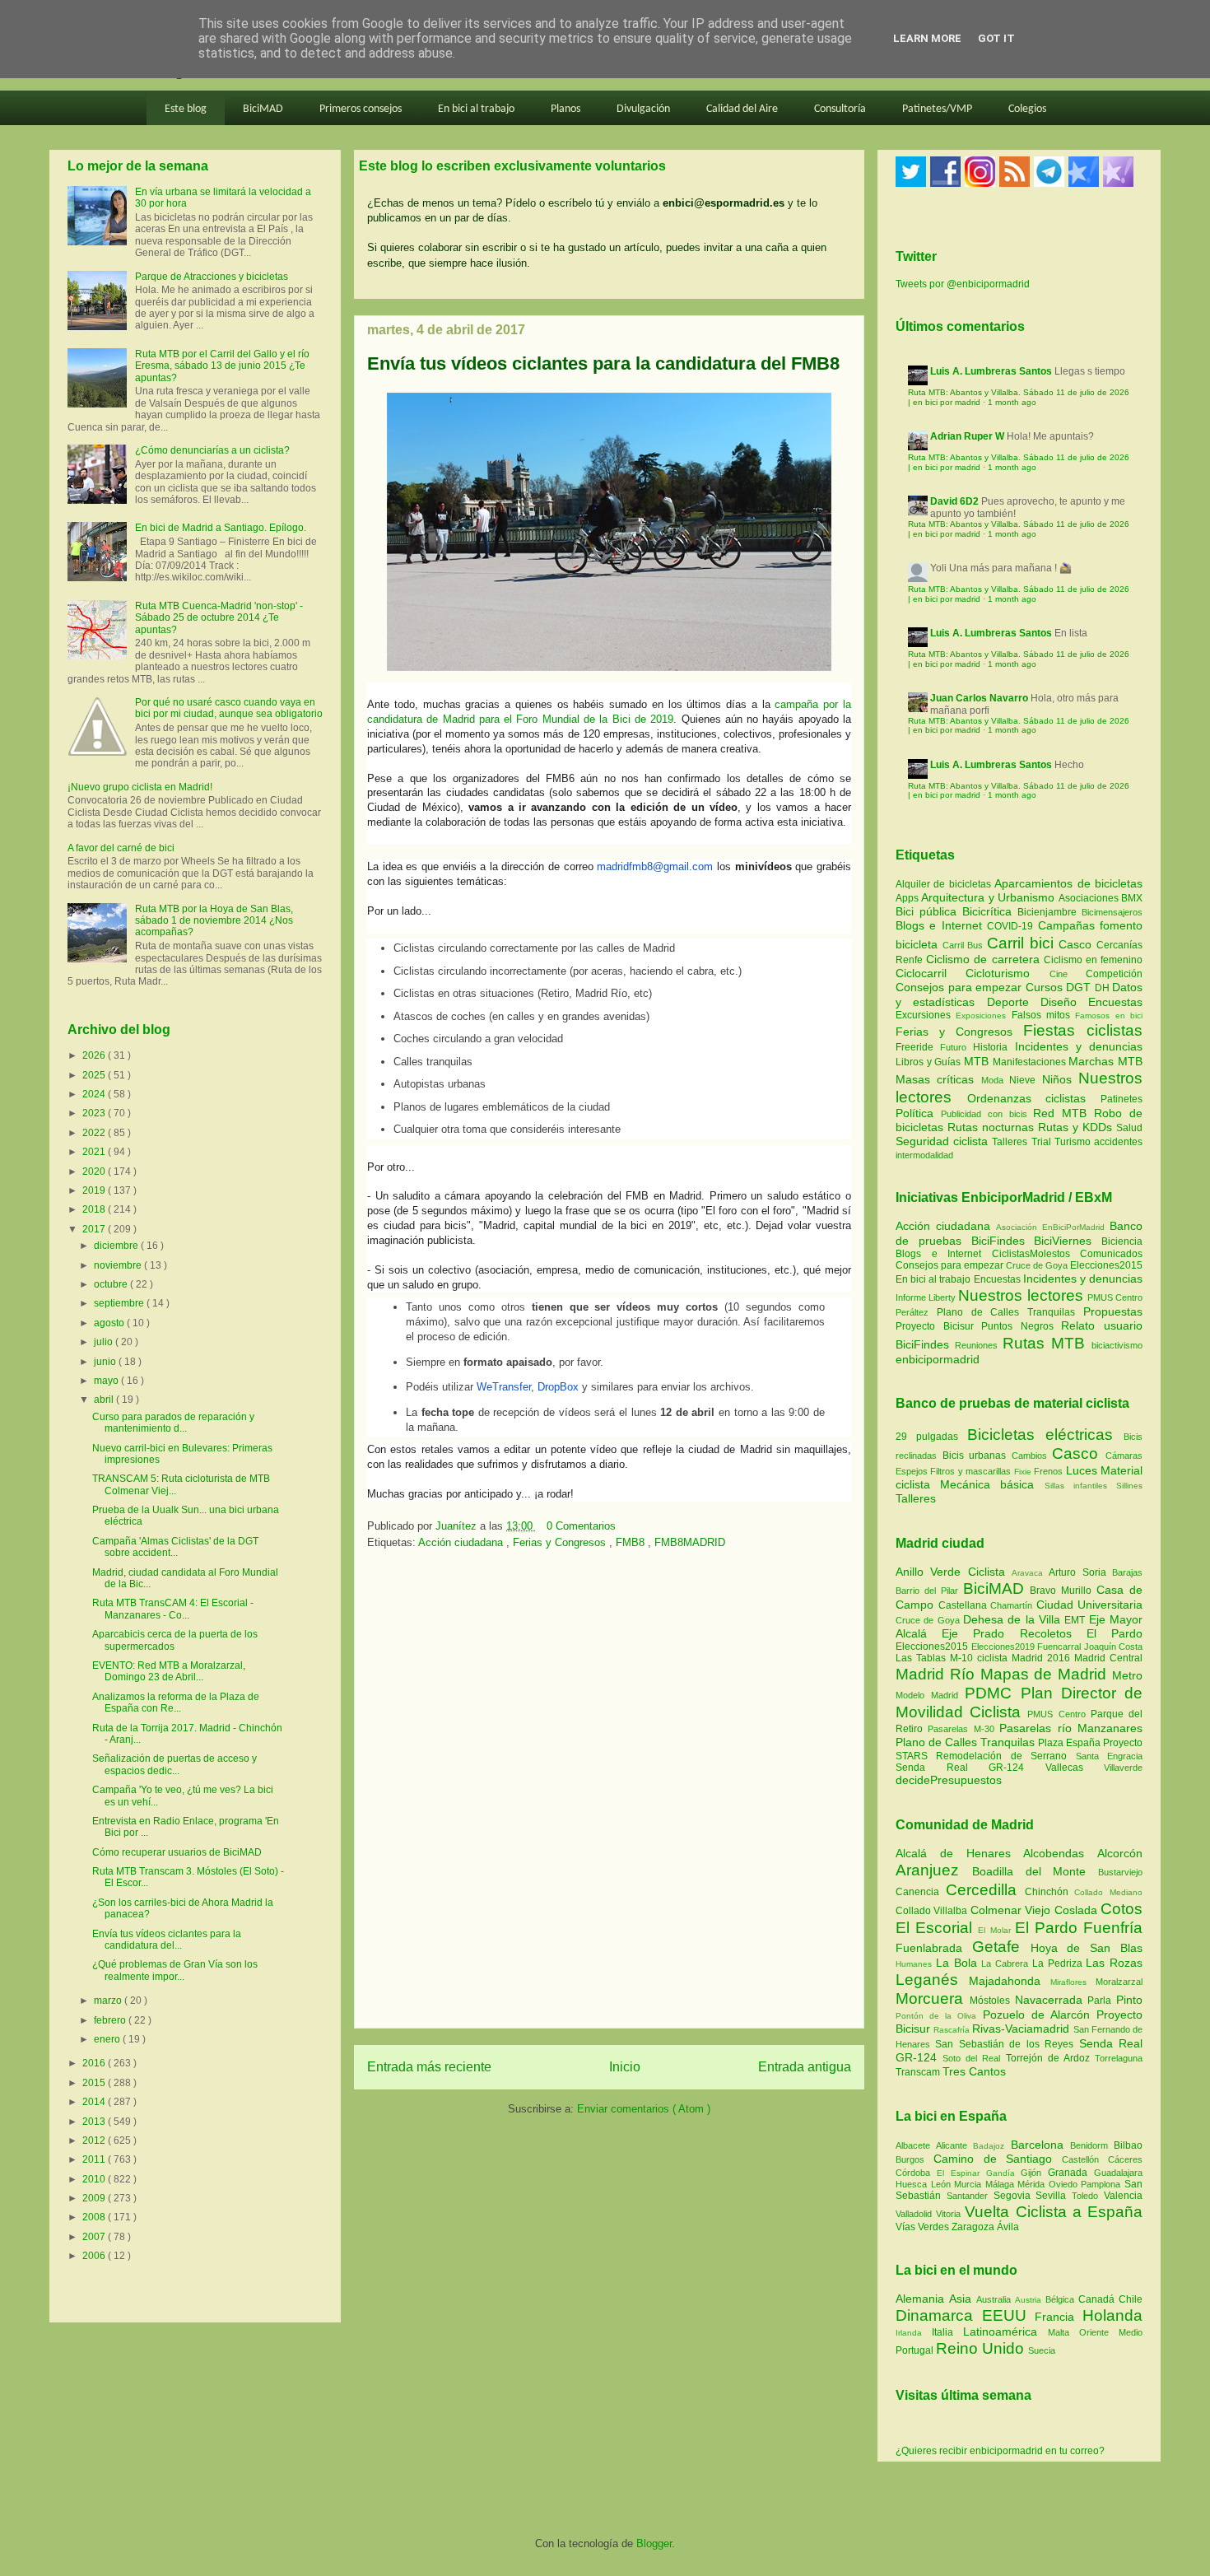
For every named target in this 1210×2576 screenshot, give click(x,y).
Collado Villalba (933, 1911)
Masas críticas (938, 1079)
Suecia (1042, 2350)
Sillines (1129, 1486)
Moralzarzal (1119, 1982)
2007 (95, 2237)
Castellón (1085, 2159)
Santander (970, 2196)
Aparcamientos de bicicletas (1068, 883)
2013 (95, 2122)
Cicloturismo (1007, 973)
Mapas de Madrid (1046, 1674)
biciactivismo (1117, 1345)
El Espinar (961, 2173)
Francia (1059, 2317)
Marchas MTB (1105, 1061)
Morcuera (933, 1998)
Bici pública (929, 911)
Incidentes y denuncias (1079, 1046)
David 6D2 (954, 501)
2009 (95, 2198)
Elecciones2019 (1005, 1647)
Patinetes (1122, 1099)
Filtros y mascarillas (970, 1471)
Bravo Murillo (1063, 1591)
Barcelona (1040, 2145)
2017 (95, 1229)
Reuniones (976, 1345)
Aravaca (1030, 1573)
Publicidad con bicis (987, 1114)
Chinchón (1050, 1892)
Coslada (1077, 1910)
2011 (95, 2159)
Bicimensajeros (1112, 912)
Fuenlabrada (934, 1948)
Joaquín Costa (1114, 1647)
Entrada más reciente (429, 2067)
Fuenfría (1113, 1928)
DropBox (558, 1387)
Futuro (956, 1047)
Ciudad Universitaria (1090, 1605)
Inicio (625, 2067)
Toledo (1088, 2196)
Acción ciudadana (462, 1542)
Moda (995, 1080)
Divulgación (643, 109)
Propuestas (1113, 1311)
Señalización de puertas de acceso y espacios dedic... (175, 1764)
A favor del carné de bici (121, 848)
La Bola (959, 1963)
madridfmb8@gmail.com (655, 866)
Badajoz (991, 2146)
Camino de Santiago (998, 2159)
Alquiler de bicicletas (945, 884)
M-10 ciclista (981, 1658)
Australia (996, 2299)
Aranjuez (934, 1870)
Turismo (1074, 1142)
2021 (95, 1152)
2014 (95, 2102)
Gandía (1004, 2173)
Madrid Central (1108, 1658)
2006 (95, 2256)
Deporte (1014, 1002)
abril (105, 1400)
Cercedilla (985, 1890)
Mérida (1033, 2184)
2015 (95, 2083)
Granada (1071, 2173)
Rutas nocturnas (993, 1127)
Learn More (927, 38)
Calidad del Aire (742, 109)
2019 (95, 1190)
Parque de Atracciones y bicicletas (212, 277)
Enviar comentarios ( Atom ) (644, 2109)
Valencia (1123, 2196)
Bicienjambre (1049, 912)
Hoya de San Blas (1087, 1948)
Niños (1060, 1079)
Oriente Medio (1111, 2332)
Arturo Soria (1080, 1572)
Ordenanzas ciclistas (1034, 1098)
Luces (1082, 1470)
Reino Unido (982, 2348)
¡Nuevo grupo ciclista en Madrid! (140, 787)
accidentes (1118, 1142)
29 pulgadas (927, 1437)
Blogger (654, 2543)
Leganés (932, 1980)
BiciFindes (998, 1241)
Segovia (1015, 2196)
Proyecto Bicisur (935, 1326)
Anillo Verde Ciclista (954, 1572)
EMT (1076, 1620)
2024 (95, 1094)
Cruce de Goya (1037, 1265)
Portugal (916, 2350)
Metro (1127, 1675)
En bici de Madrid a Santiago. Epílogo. (221, 528)
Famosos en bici (1109, 1015)
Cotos (1122, 1909)
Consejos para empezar (961, 987)
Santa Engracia (1109, 1756)
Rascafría (953, 2030)
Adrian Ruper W (967, 436)
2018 (95, 1209)
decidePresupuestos (949, 1780)
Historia (994, 1047)
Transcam (919, 2072)
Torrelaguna (1119, 2058)
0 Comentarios (581, 1526)
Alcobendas (1060, 1853)
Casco (1077, 944)
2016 (95, 2063)
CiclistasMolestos (1031, 1254)
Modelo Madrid (930, 1695)
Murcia (970, 2184)
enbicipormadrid (938, 1359)
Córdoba (916, 2173)
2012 (95, 2140)
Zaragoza (974, 2227)
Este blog (186, 109)
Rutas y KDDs (1077, 1127)
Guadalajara (1118, 2173)
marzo (109, 2001)
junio (106, 1362)
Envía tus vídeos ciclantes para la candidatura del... (167, 1940)
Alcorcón (1120, 1853)
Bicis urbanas (975, 1456)
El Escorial (937, 1928)
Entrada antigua (805, 2067)
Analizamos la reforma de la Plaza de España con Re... (176, 1703)
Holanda (1112, 2315)
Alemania (922, 2299)
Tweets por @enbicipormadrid (963, 284)
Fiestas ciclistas (1083, 1030)
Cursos (1046, 987)
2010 (95, 2179)
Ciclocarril (931, 973)
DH (1104, 988)
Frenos (1048, 1471)
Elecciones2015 (1106, 1265)
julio (105, 1342)
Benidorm (1092, 2145)
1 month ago (1012, 402)
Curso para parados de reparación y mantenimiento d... (173, 1423)
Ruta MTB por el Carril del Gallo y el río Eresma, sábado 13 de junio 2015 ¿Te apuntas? (222, 366)
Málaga (1002, 2184)
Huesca (913, 2184)
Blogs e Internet (941, 925)
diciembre (117, 1246)
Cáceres (1125, 2159)
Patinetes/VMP (937, 109)
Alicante (954, 2145)
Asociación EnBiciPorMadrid (1050, 1227)
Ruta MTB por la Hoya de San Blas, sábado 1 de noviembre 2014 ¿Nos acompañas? (214, 921)
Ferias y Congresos (561, 1542)
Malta (1063, 2332)
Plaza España (1070, 1743)
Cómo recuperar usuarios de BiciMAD (177, 1852)
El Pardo (1115, 1633)
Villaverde (1123, 1768)
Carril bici (1023, 943)
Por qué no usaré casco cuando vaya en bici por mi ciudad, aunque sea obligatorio (229, 708)
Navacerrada (1052, 2000)
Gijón (1034, 2173)
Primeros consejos (361, 109)
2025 (95, 1075)
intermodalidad (924, 1155)
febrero (111, 2020)
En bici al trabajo (476, 109)
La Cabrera (1007, 1963)
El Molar (996, 1930)
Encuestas (1115, 1002)
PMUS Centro (1115, 1297)
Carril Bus (965, 945)
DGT (1080, 987)
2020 (95, 1172)
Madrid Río (938, 1674)
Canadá (1098, 2299)
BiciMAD (263, 109)
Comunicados (1111, 1254)
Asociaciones (1090, 898)
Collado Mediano (1108, 1892)
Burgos (914, 2159)
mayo (107, 1381)
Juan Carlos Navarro (979, 698)
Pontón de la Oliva (939, 2016)
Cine (1068, 974)
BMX (1132, 898)
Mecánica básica (987, 1484)
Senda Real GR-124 (970, 1768)
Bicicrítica (990, 911)
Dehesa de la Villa (1014, 1619)
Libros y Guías (930, 1062)
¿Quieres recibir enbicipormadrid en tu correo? (1000, 2451)
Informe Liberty (926, 1297)
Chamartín (1013, 1605)
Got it (996, 38)
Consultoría (840, 109)
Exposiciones (983, 1015)
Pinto (1129, 2000)
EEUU (1009, 2315)
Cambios (1029, 1456)
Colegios (1027, 109)
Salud (1129, 1128)
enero (108, 2039)
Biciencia (1122, 1241)
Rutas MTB (1044, 1343)
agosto (110, 1323)
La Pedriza (1059, 1963)
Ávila (1008, 2227)
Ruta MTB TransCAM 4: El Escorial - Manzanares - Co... (173, 1609)
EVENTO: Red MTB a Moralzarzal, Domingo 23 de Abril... (169, 1671)
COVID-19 (1012, 926)
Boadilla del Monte (1035, 1871)
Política (918, 1113)
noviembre (119, 1265)
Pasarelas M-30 (963, 1729)
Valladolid (916, 2214)
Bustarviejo (1120, 1872)
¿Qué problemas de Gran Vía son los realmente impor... (175, 1970)
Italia (947, 2332)
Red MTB (1063, 1113)
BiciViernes (1063, 1241)
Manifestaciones (1031, 1062)
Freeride (918, 1047)
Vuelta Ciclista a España (1054, 2212)
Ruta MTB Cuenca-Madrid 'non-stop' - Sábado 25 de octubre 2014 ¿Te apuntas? (219, 618)
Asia (963, 2299)
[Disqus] (609, 1794)
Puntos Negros (1017, 1326)
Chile (1131, 2299)
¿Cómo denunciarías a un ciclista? (212, 450)
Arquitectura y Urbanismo (989, 897)
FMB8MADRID (690, 1542)
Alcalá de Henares (959, 1853)
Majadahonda (1010, 1981)
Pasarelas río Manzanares (1071, 1728)
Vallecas (1075, 1768)
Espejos (912, 1471)
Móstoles (992, 2001)
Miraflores (1073, 1982)
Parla (1102, 2001)
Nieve (1025, 1080)
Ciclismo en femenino (1093, 960)
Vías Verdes (924, 2227)
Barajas (1127, 1572)
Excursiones (926, 1015)
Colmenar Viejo (1012, 1910)
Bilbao (1128, 2145)
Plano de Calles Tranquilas (1006, 1312)
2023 (95, 1113)
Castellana (965, 1605)
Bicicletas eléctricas (1040, 1435)
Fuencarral (1061, 1647)
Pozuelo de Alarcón (1040, 2015)
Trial (1043, 1142)
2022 (95, 1133)
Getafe (1001, 1947)
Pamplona (1103, 2184)
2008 (95, 2217)
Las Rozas (1114, 1963)
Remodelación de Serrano (1005, 1756)
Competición (1114, 974)
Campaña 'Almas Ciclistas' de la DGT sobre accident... (175, 1547)
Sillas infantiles (1076, 1486)
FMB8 (632, 1542)
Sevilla (1054, 2196)
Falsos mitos (1044, 1015)
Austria (1030, 2300)
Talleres (1011, 1142)
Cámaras (1124, 1456)
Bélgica (1062, 2299)
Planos (565, 109)
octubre (112, 1284)
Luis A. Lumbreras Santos (991, 371)
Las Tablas (923, 1658)
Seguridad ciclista (944, 1141)
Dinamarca (939, 2315)
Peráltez (912, 1312)
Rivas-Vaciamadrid (1022, 2029)
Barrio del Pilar (929, 1591)
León (943, 2184)
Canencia (921, 1892)
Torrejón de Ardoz (1050, 2058)
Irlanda (914, 2333)
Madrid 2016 (1043, 1658)
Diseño (1064, 1002)
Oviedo (1065, 2184)
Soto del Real (974, 2058)
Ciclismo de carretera (985, 959)
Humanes (916, 1964)
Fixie (1023, 1472)
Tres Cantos (974, 2071)
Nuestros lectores (1020, 1295)
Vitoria (950, 2214)
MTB (978, 1061)
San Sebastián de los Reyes (1007, 2044)
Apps (908, 898)
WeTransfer (504, 1387)
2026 (95, 1055)
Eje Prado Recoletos (1014, 1633)
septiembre (120, 1303)
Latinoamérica (1005, 2331)
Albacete (916, 2145)
